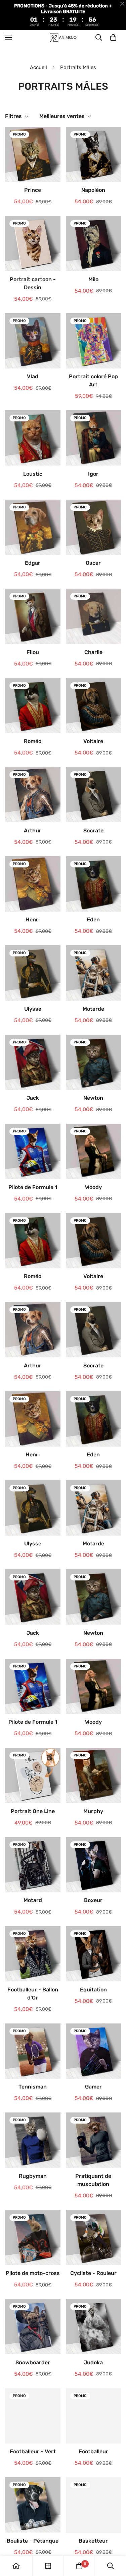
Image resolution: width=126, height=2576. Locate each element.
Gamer (93, 2087)
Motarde (93, 1009)
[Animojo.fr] (63, 37)
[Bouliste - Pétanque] (33, 2505)
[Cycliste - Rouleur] (94, 2238)
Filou (33, 652)
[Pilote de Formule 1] (33, 1151)
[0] (113, 37)
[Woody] (94, 1151)
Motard (33, 1900)
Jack (33, 1098)
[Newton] (94, 1062)
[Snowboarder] (33, 2327)
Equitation (93, 1990)
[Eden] (94, 884)
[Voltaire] (94, 706)
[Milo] (94, 243)
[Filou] (33, 616)
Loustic (33, 474)
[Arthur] (33, 795)
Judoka (93, 2362)
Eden (93, 920)
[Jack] (33, 1062)
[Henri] (33, 884)
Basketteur (93, 2541)
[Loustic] (33, 438)
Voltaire (93, 741)
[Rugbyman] (33, 2140)
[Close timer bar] (122, 4)
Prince (33, 190)
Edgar (33, 563)
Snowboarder (33, 2362)
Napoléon (93, 190)
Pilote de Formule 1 (33, 1187)
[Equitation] (94, 1954)
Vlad (33, 376)
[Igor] (94, 438)
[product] (16, 2566)
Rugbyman (33, 2176)
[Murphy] (94, 1775)
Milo (93, 279)
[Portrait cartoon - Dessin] (33, 243)
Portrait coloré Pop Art (93, 380)
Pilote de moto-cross (33, 2273)
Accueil (38, 67)
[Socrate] (94, 795)
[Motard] (33, 1865)
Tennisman (33, 2087)
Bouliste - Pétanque (33, 2541)
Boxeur (93, 1900)
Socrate (93, 831)
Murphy (93, 1811)
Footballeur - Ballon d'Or (33, 1994)
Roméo (33, 741)
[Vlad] (33, 341)
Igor (93, 474)
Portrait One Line (33, 1811)
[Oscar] (94, 527)
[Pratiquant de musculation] (94, 2140)
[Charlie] (94, 616)
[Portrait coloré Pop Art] (94, 341)
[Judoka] (94, 2327)
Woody (93, 1187)
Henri (33, 920)
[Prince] (33, 154)
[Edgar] (33, 527)
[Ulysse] (33, 973)
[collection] (48, 2566)
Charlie (93, 652)
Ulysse (33, 1009)
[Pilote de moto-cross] (33, 2238)
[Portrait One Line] (33, 1775)
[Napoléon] (94, 154)
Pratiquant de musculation (93, 2180)
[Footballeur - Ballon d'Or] (33, 1954)
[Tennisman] (33, 2051)
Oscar (93, 563)
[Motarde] (94, 973)
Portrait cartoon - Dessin (33, 283)
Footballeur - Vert (33, 2451)
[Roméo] (33, 706)
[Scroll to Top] (114, 2540)
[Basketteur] (94, 2505)
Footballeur (93, 2451)
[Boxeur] (94, 1865)
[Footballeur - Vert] (33, 2416)
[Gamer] (94, 2051)
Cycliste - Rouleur (93, 2273)
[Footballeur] (94, 2416)
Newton (93, 1098)
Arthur (33, 831)
